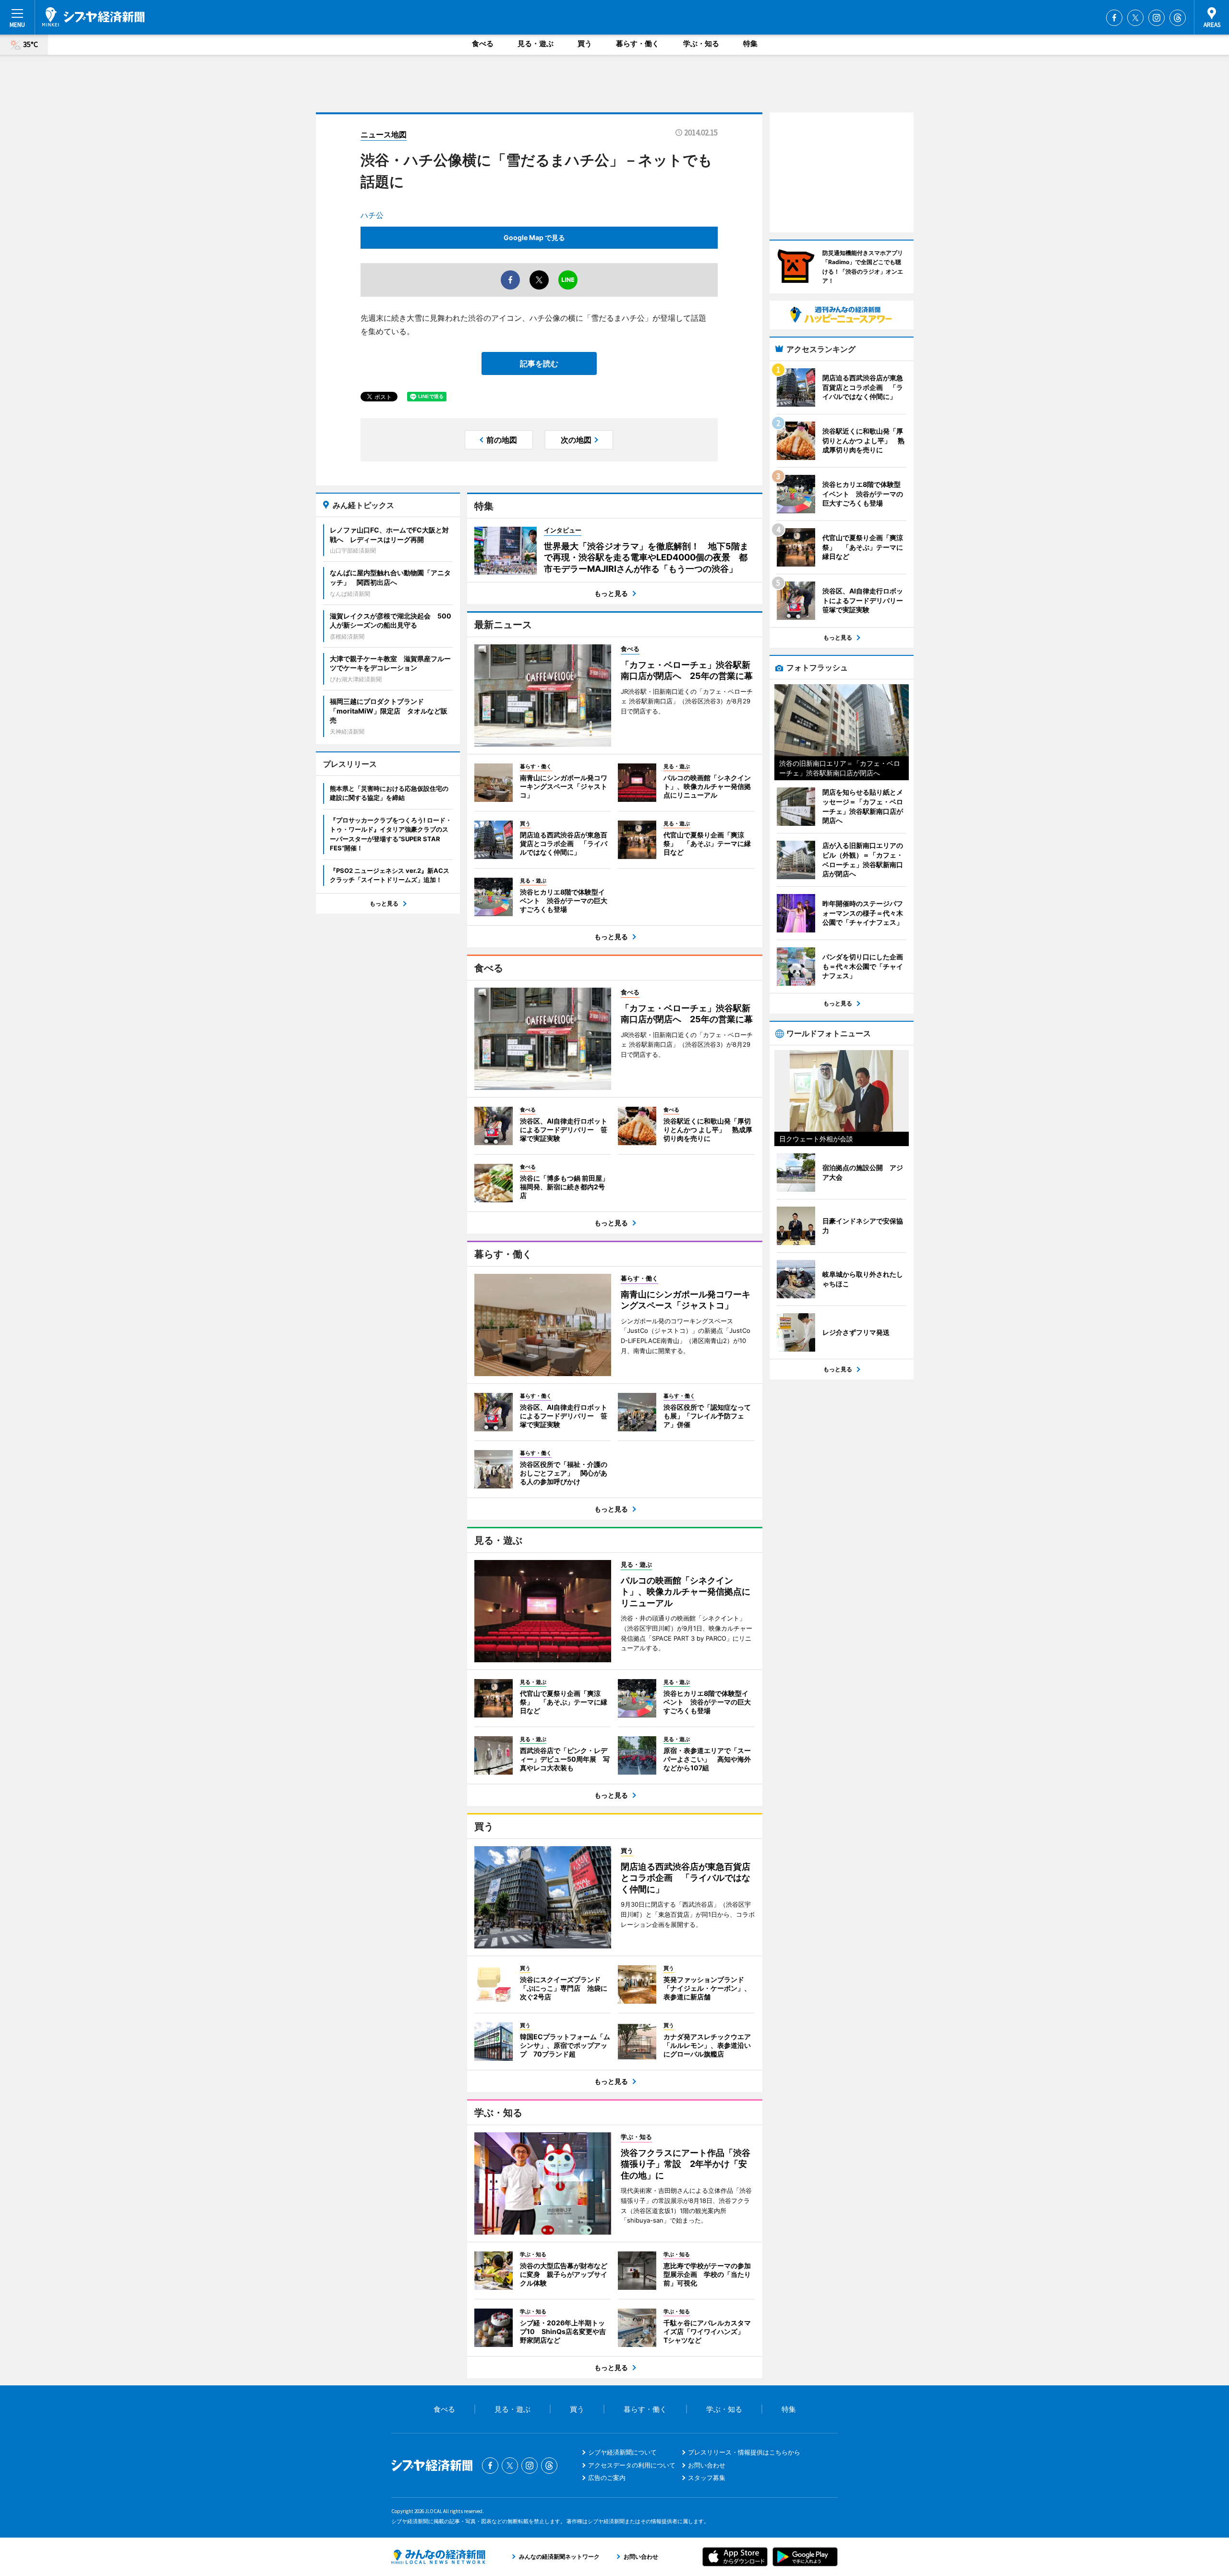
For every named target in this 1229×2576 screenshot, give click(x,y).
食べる (483, 43)
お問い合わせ (707, 2465)
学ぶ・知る (701, 43)
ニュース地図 (384, 134)
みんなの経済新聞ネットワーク (438, 2557)
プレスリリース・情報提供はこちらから (744, 2452)
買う (585, 43)
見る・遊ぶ (536, 43)
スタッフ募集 (707, 2478)
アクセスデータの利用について (632, 2465)
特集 (750, 43)
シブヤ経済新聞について (622, 2452)
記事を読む (539, 363)
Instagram (1157, 18)
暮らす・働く (638, 43)
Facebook (1114, 18)
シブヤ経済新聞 (93, 17)
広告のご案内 (607, 2478)
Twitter (1135, 18)
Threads (1178, 18)
